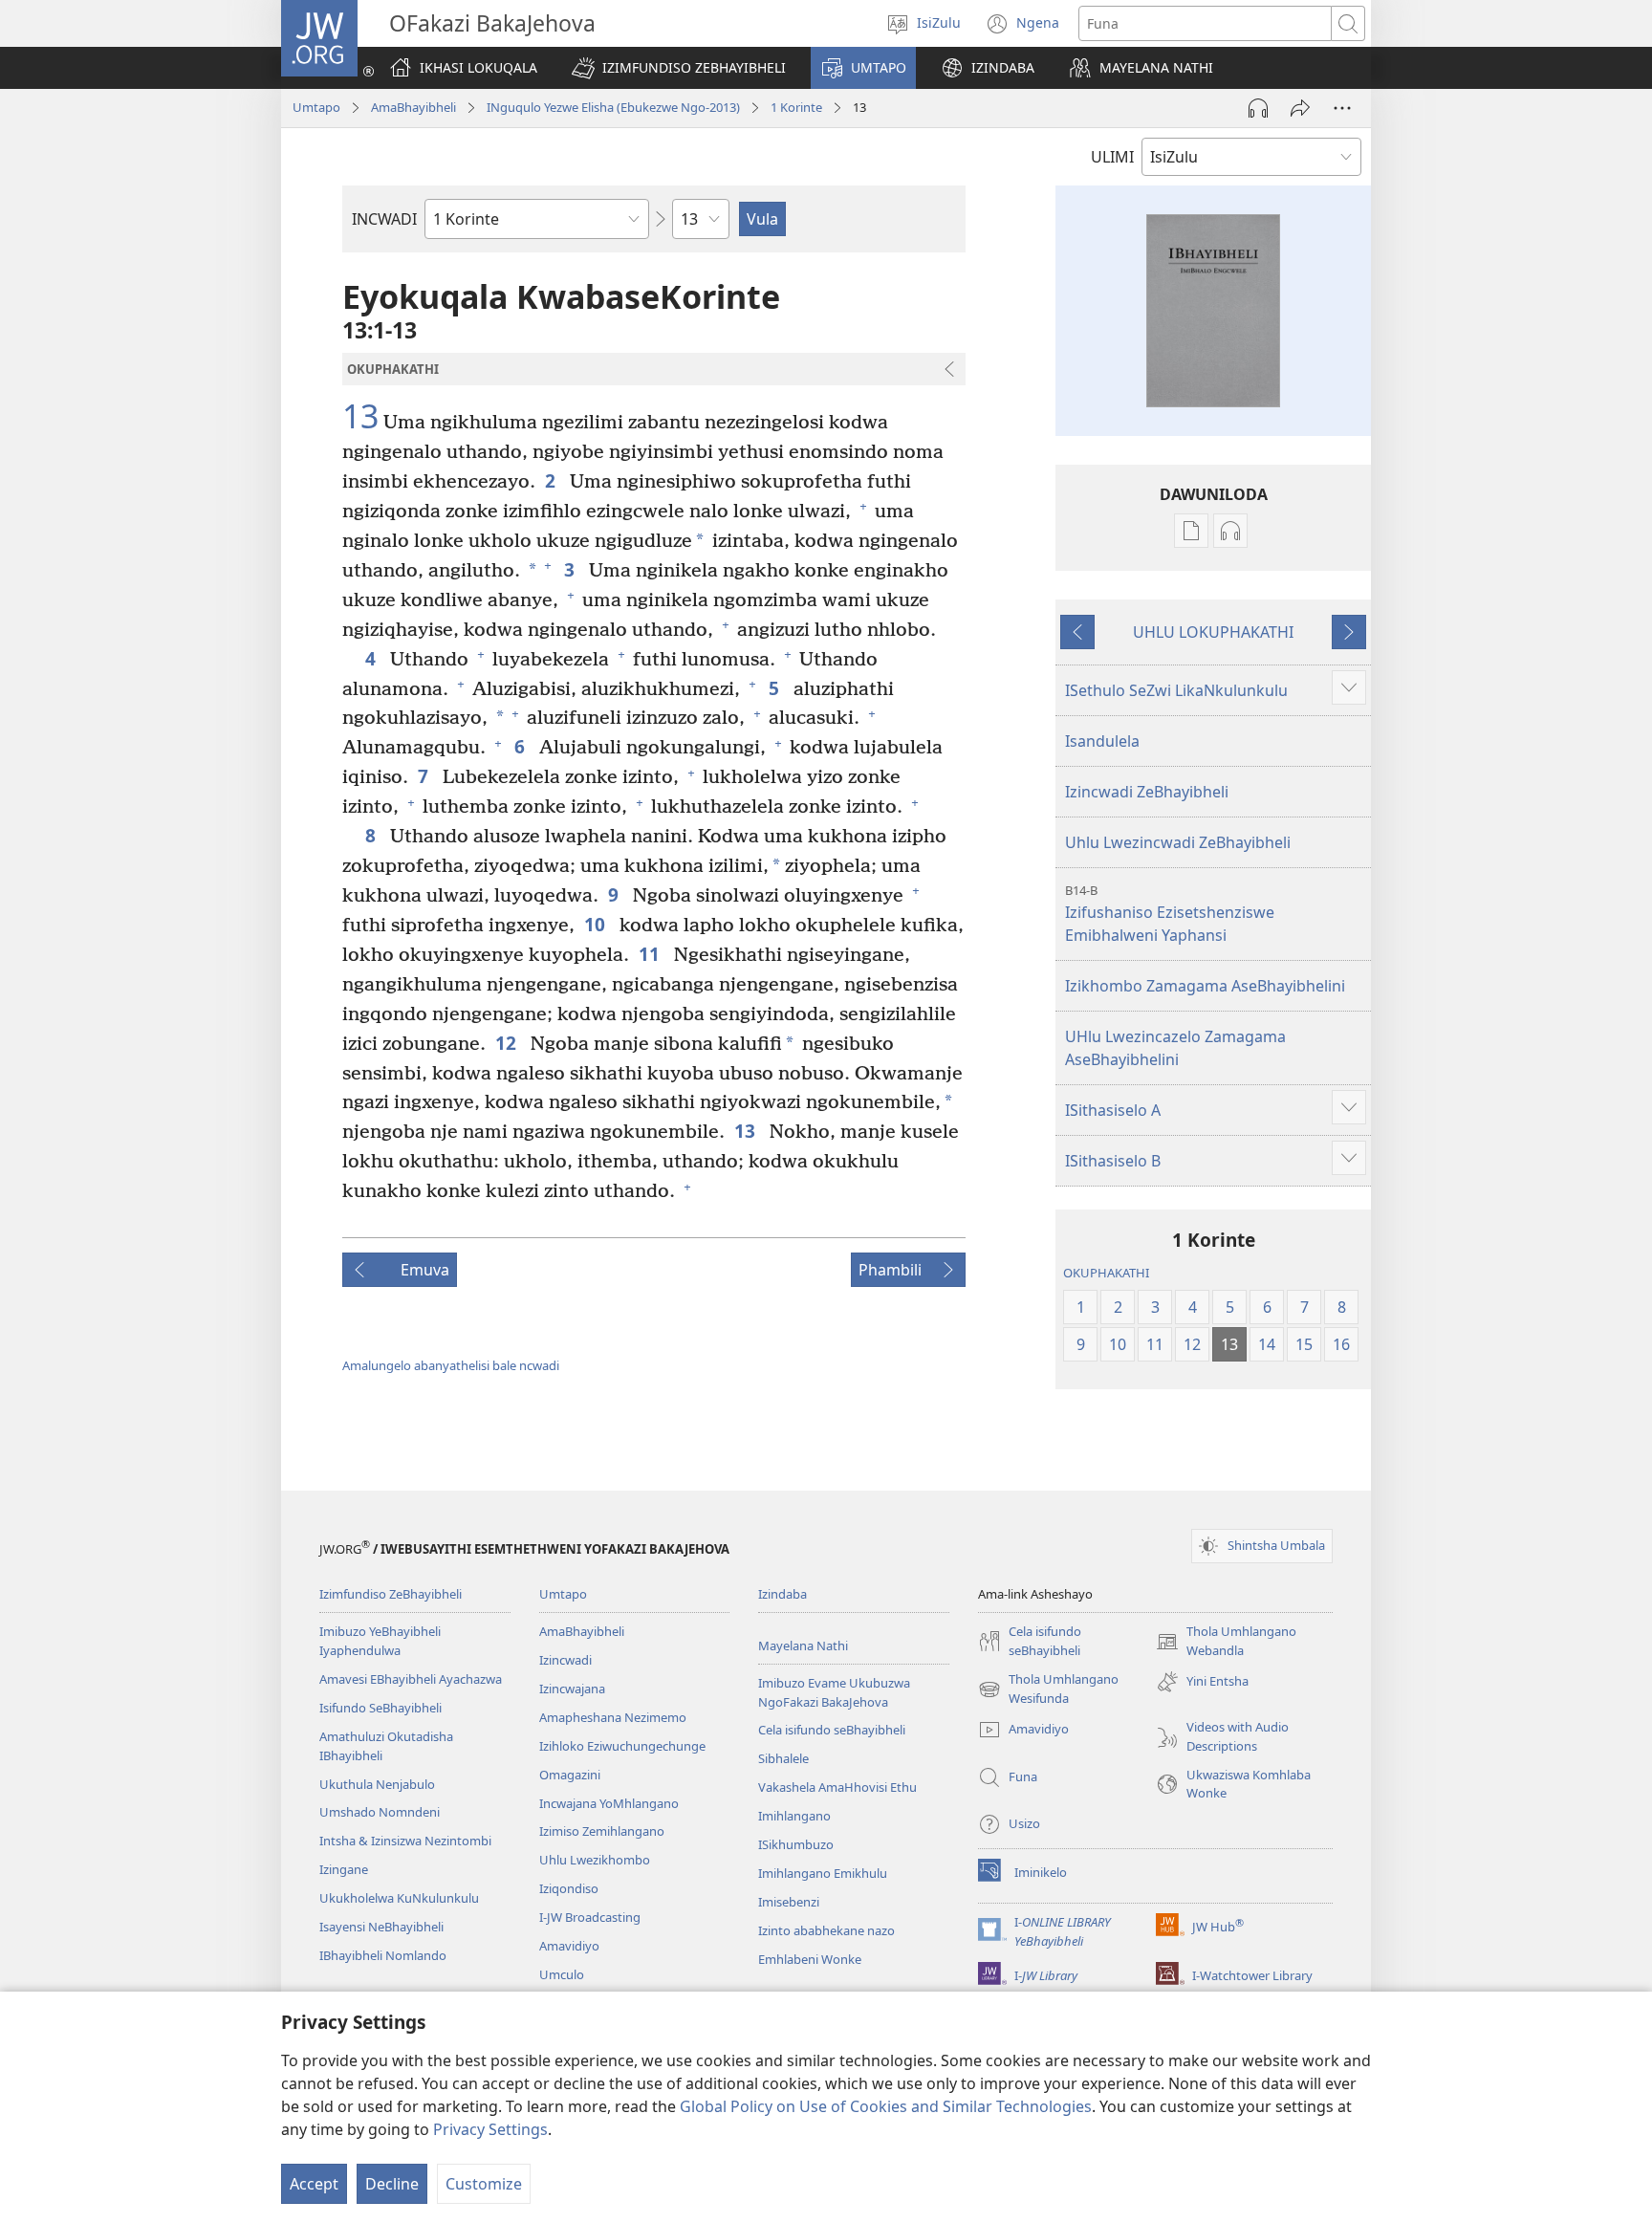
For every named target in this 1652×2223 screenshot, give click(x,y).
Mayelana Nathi (803, 1645)
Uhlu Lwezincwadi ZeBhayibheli (1178, 842)
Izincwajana (572, 1689)
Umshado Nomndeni (380, 1812)
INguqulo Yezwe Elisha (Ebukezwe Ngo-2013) (613, 107)
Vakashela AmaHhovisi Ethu (837, 1787)
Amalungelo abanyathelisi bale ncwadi (451, 1365)
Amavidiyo (569, 1946)
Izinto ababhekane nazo (826, 1930)
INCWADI (384, 219)
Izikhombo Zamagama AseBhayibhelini (1205, 986)
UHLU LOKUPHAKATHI (1213, 632)
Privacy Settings (490, 2129)
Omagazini (570, 1775)
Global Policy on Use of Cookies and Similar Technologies (886, 2106)
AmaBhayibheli (413, 107)
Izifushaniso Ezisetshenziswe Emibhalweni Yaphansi (1170, 914)
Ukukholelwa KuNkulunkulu (399, 1898)
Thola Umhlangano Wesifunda (1048, 1689)
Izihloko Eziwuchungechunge (622, 1746)
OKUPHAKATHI (1106, 1273)
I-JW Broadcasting (590, 1917)
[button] (679, 68)
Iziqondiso (569, 1888)
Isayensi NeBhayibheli (381, 1927)
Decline (392, 2184)
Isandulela (1102, 741)
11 (652, 954)
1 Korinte (796, 107)
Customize (484, 2184)
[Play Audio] (1258, 108)
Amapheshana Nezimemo (613, 1717)
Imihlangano (794, 1816)
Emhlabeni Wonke (810, 1959)
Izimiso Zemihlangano (602, 1831)
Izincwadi (565, 1660)
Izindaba (783, 1594)
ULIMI (1112, 157)
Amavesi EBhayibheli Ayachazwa (411, 1679)
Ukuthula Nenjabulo (377, 1784)
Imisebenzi (789, 1902)
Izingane (344, 1869)
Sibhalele (783, 1758)
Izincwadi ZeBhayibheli (1147, 792)
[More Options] (1342, 108)
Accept (314, 2184)
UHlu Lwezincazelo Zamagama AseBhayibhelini (1175, 1048)
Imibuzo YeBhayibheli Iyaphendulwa (380, 1641)
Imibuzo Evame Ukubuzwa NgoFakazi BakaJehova (834, 1692)
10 (597, 924)
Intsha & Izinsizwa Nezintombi (405, 1841)
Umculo (562, 1974)
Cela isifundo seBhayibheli (832, 1730)
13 (360, 417)
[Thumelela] (1300, 108)
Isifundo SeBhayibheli (380, 1708)
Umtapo (316, 107)
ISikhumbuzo (796, 1844)
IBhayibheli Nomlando (383, 1955)
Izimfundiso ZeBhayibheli (391, 1594)
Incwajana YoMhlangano (609, 1803)
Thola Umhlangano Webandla (1226, 1642)
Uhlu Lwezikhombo (595, 1860)
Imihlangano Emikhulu (823, 1873)
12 (508, 1043)
